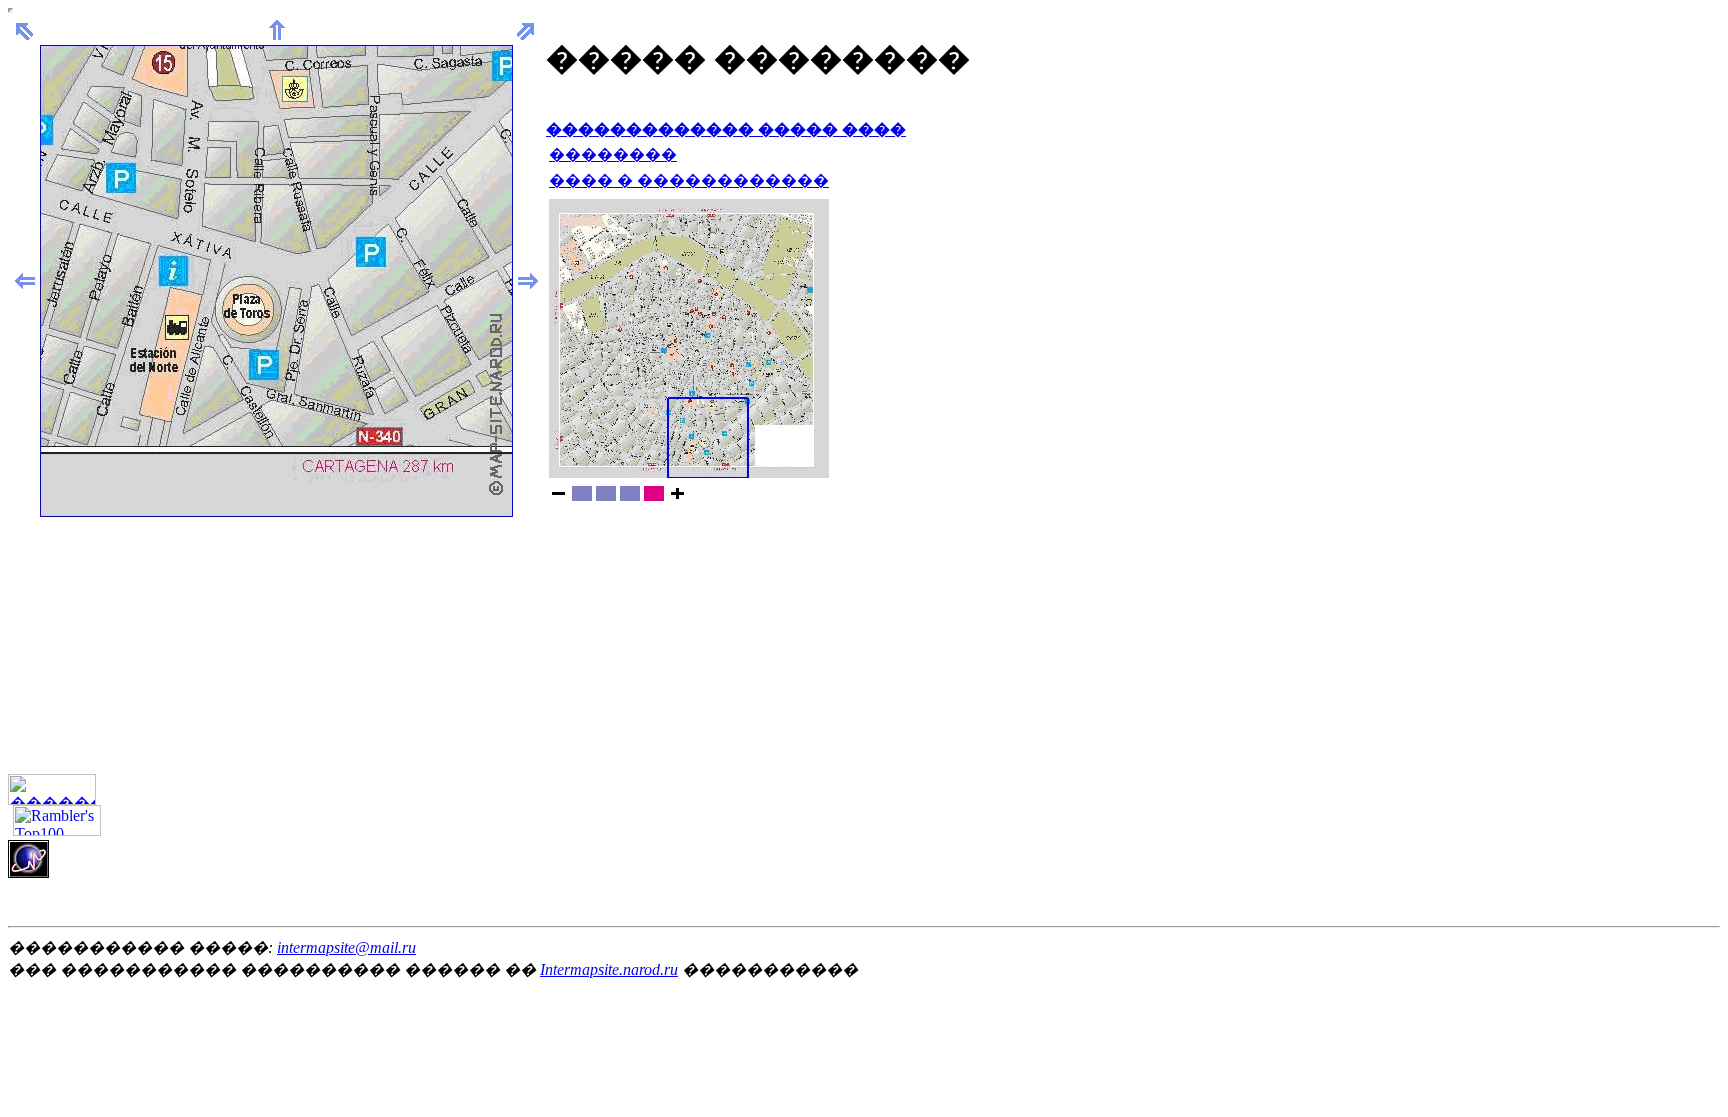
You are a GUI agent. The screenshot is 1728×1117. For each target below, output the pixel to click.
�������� (613, 154)
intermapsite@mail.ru (346, 947)
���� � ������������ (689, 180)
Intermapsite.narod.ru (609, 969)
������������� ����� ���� (726, 129)
